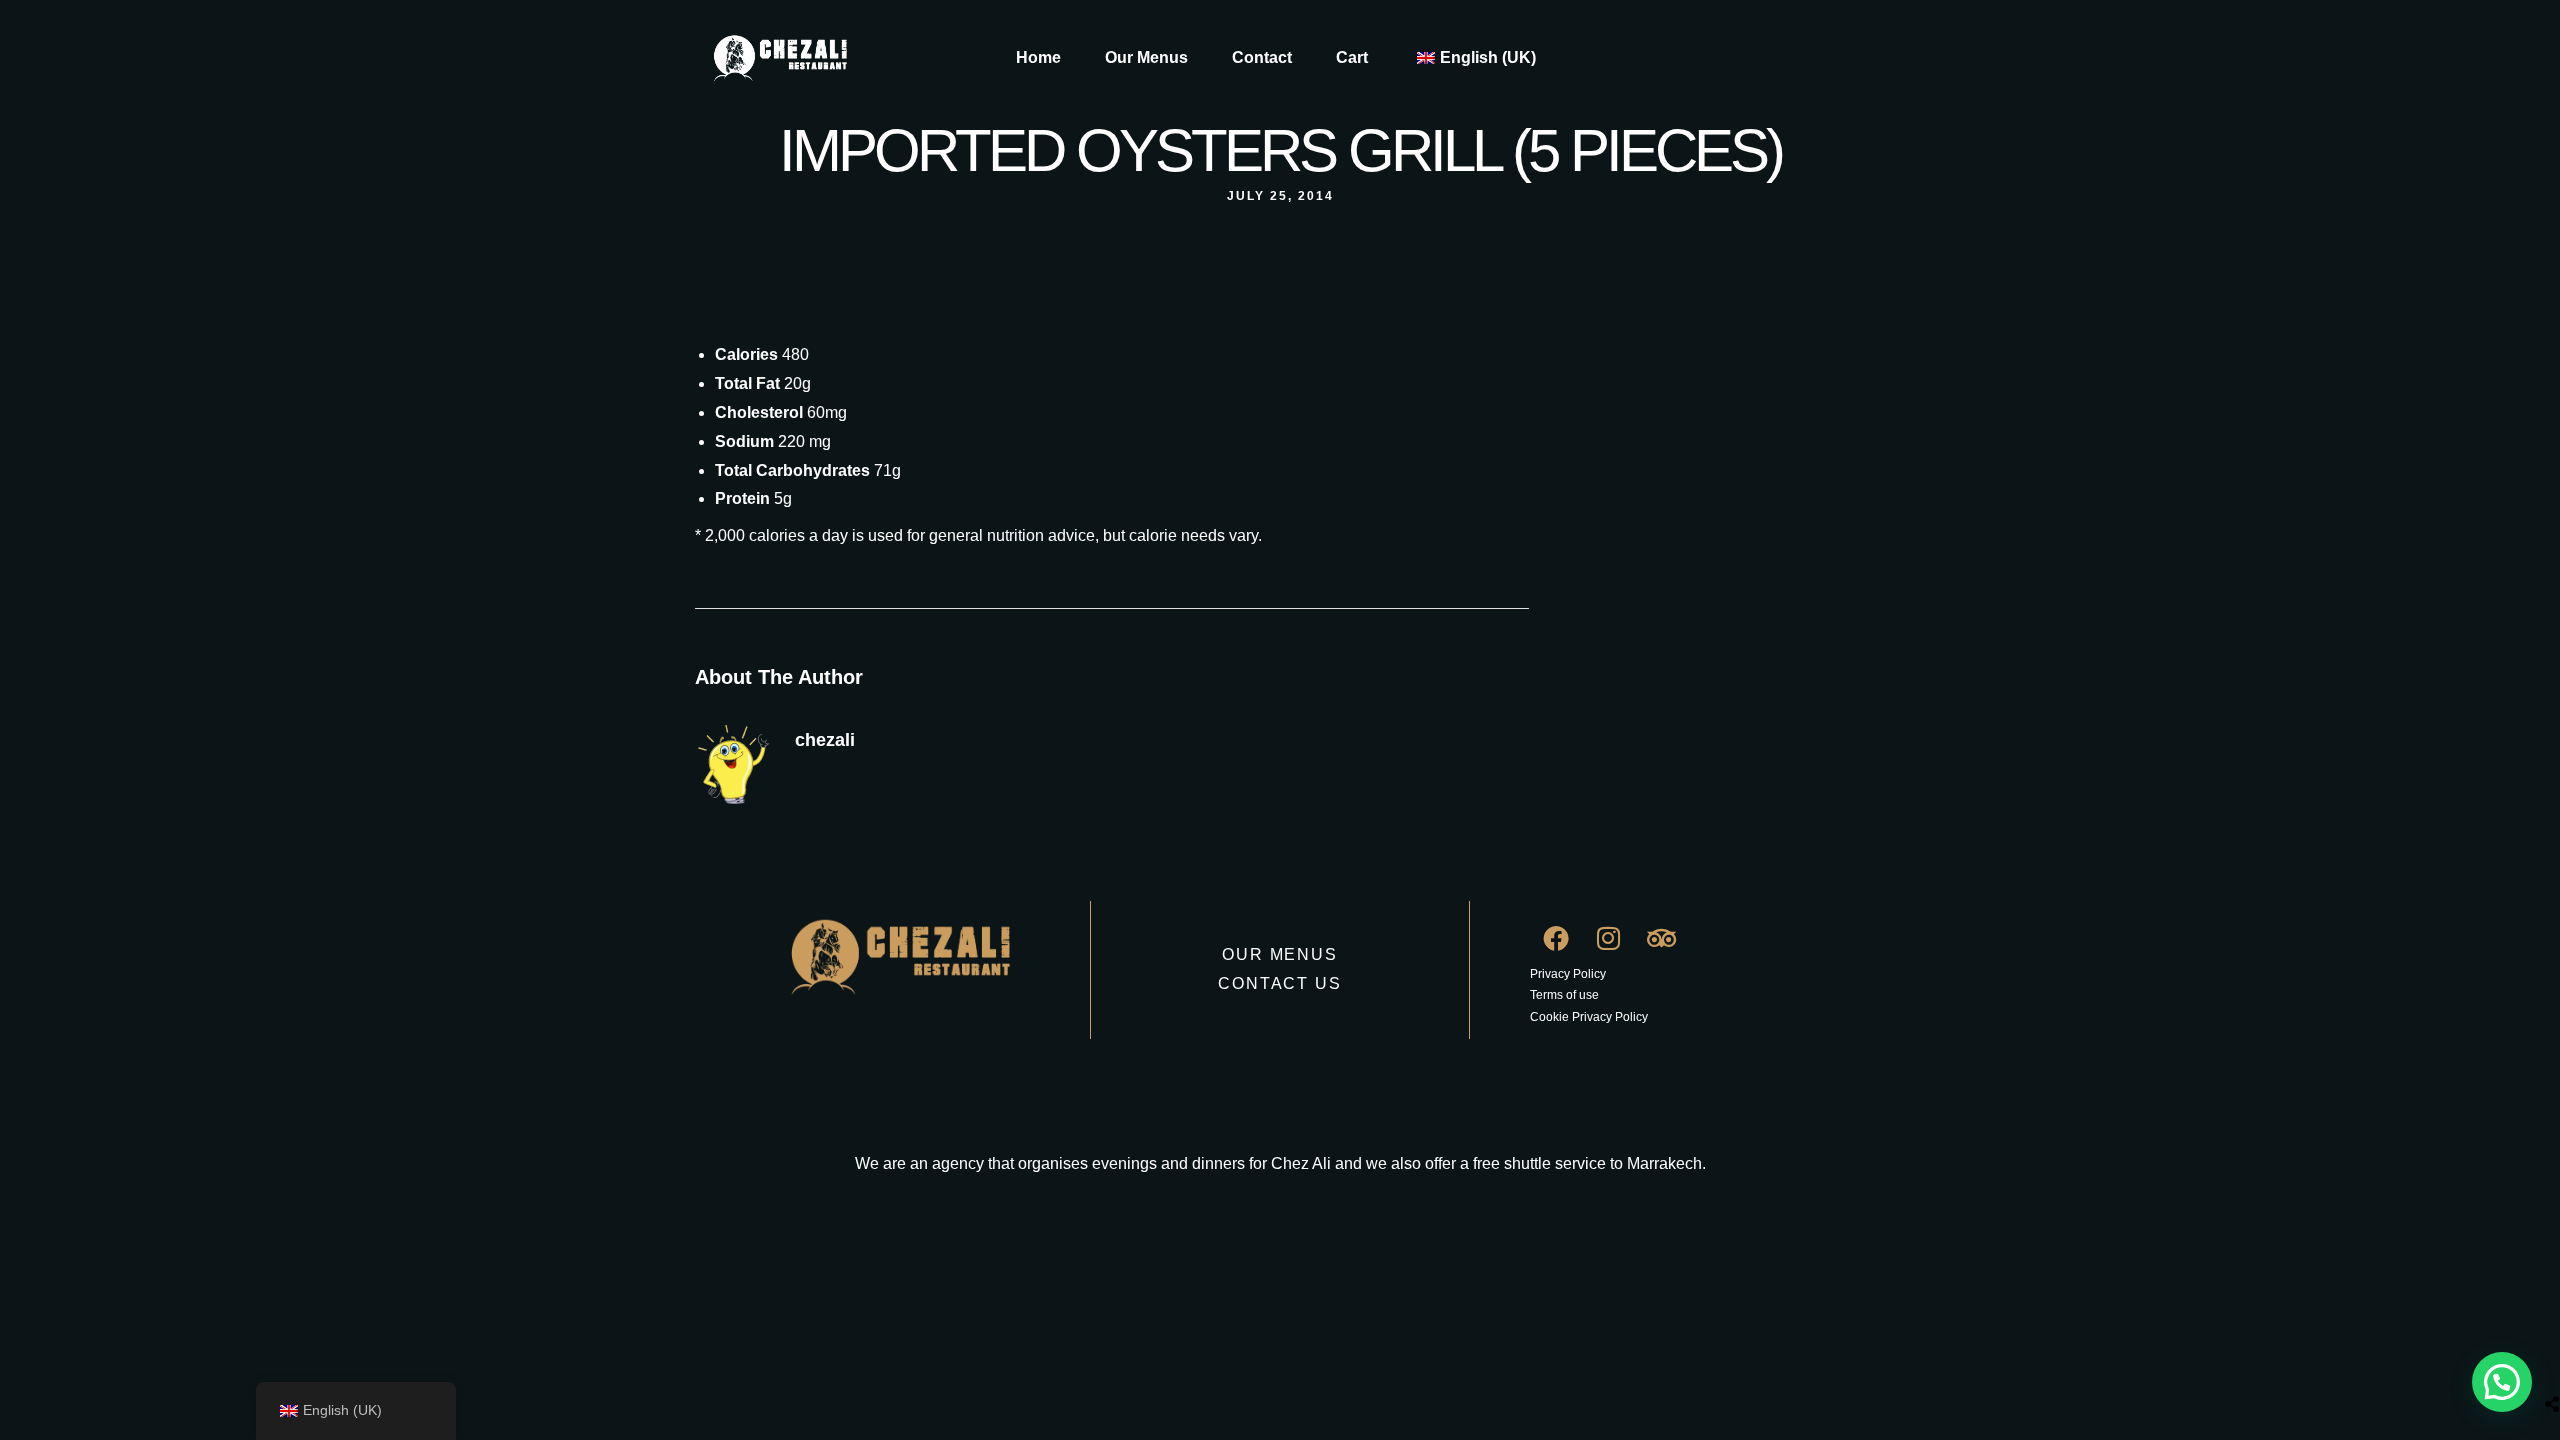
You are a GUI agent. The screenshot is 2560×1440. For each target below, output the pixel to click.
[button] (2502, 1382)
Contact (1262, 57)
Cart (1352, 57)
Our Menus (1146, 57)
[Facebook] (1556, 938)
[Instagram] (1609, 938)
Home (1038, 57)
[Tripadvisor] (1662, 938)
